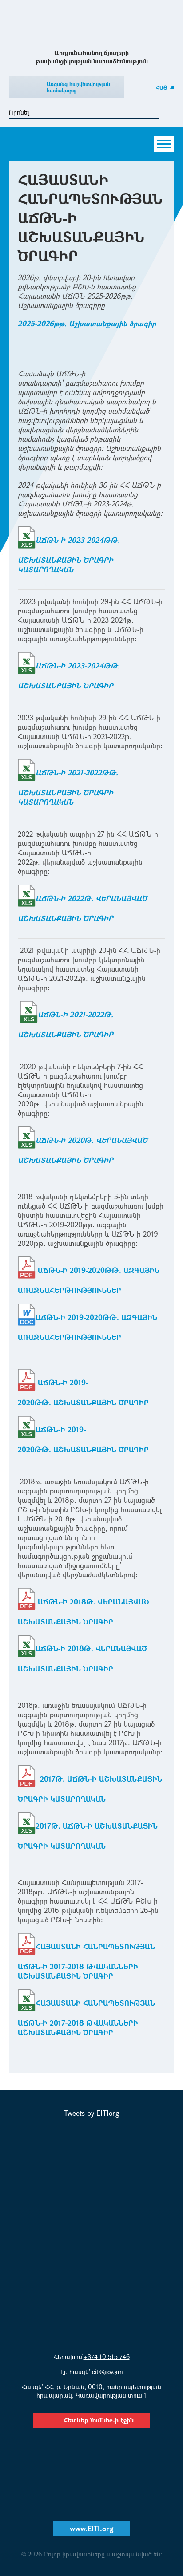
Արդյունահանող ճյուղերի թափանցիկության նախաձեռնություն (92, 24)
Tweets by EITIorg (92, 2113)
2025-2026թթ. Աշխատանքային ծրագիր (87, 323)
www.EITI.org (92, 2528)
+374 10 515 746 (107, 2357)
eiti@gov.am (107, 2372)
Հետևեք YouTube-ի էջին (99, 2420)
